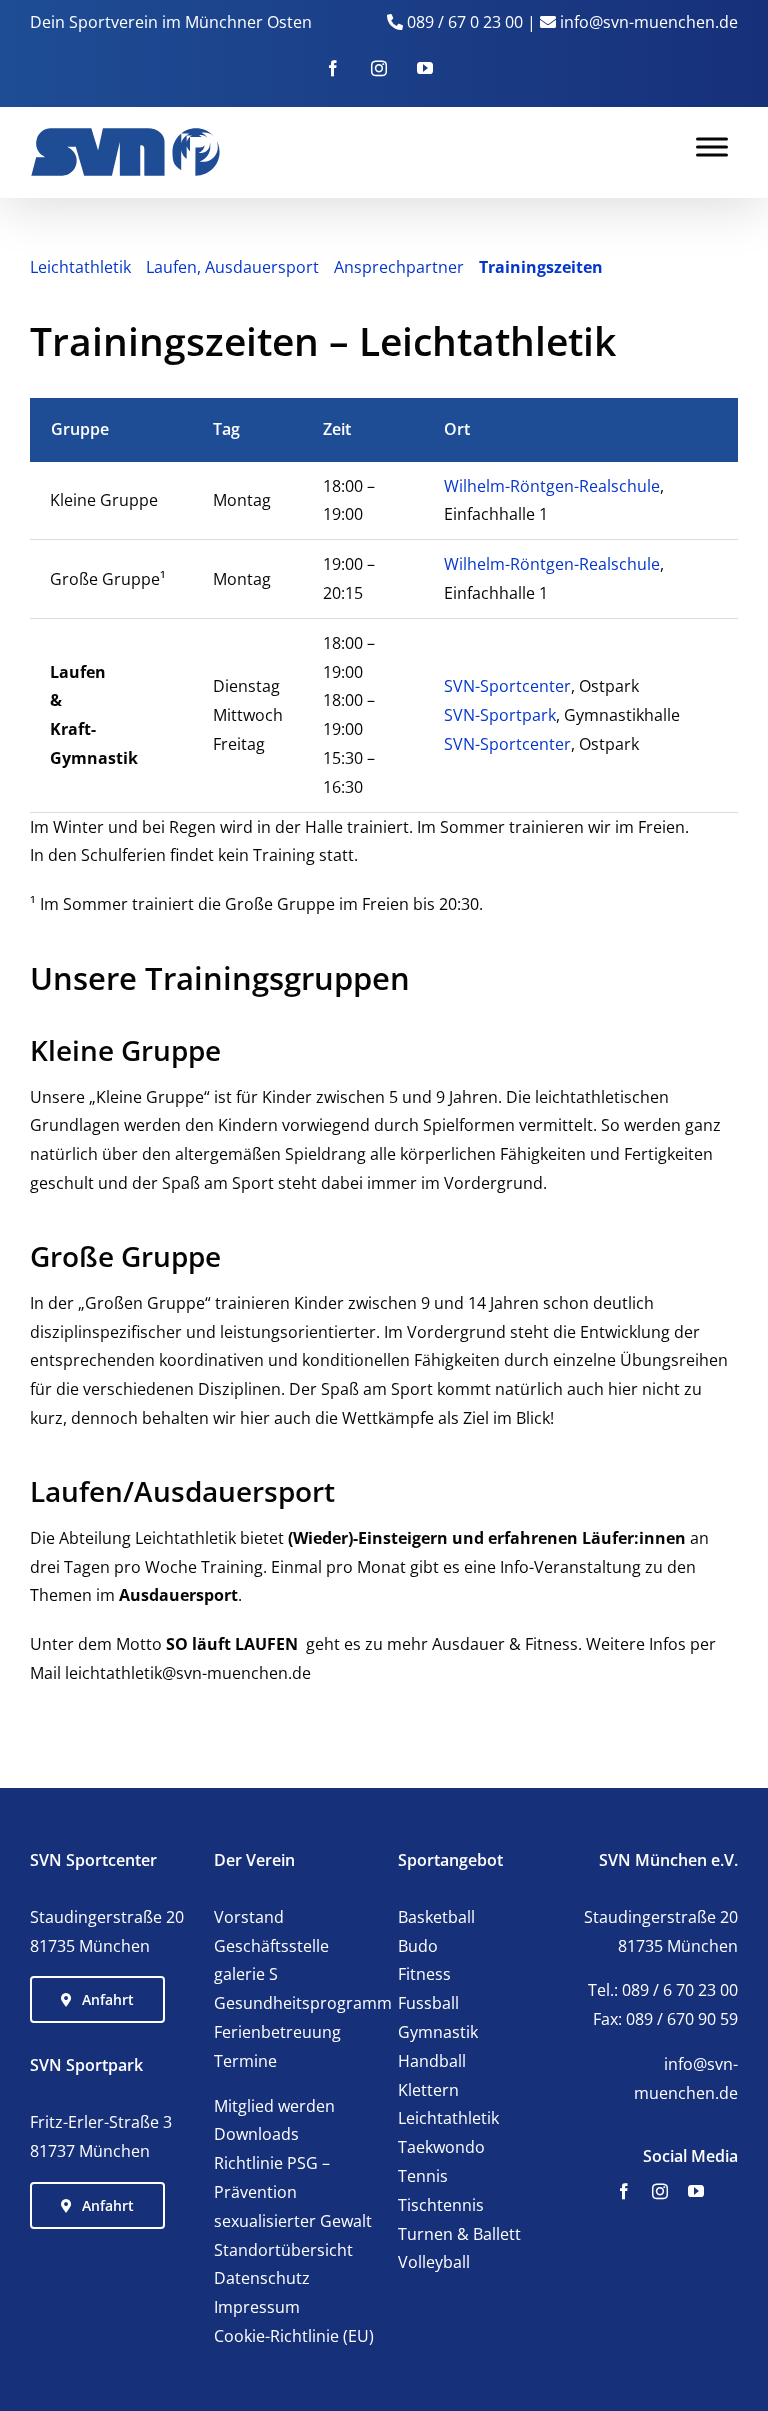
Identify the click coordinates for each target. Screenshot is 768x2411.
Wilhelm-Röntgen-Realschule (552, 486)
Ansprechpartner (399, 267)
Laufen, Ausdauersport (232, 267)
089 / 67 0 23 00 (465, 22)
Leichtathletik (80, 267)
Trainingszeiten (541, 267)
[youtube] (696, 2191)
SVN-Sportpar (496, 715)
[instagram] (660, 2191)
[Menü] (712, 146)
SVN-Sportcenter (507, 686)
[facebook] (624, 2191)
